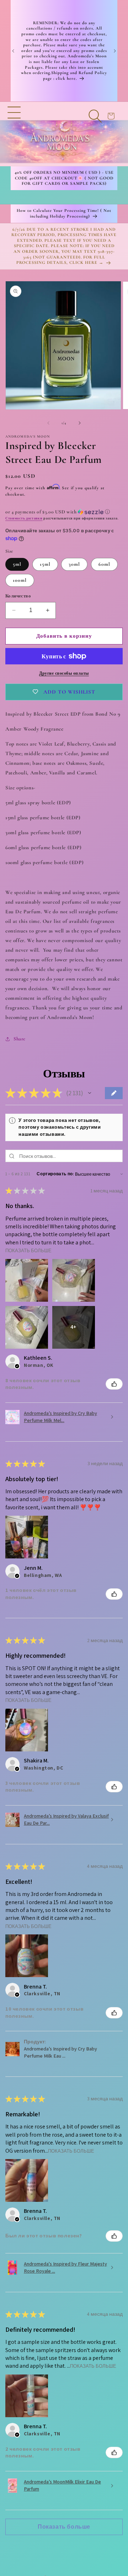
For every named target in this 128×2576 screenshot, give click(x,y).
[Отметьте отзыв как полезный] (114, 1384)
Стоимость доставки (24, 518)
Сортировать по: (55, 1174)
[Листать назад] (48, 423)
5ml (17, 564)
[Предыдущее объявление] (13, 51)
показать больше (28, 1251)
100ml (20, 580)
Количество (18, 596)
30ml (74, 564)
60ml (104, 564)
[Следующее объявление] (115, 51)
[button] (14, 134)
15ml (45, 564)
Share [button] (20, 1039)
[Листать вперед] (80, 423)
